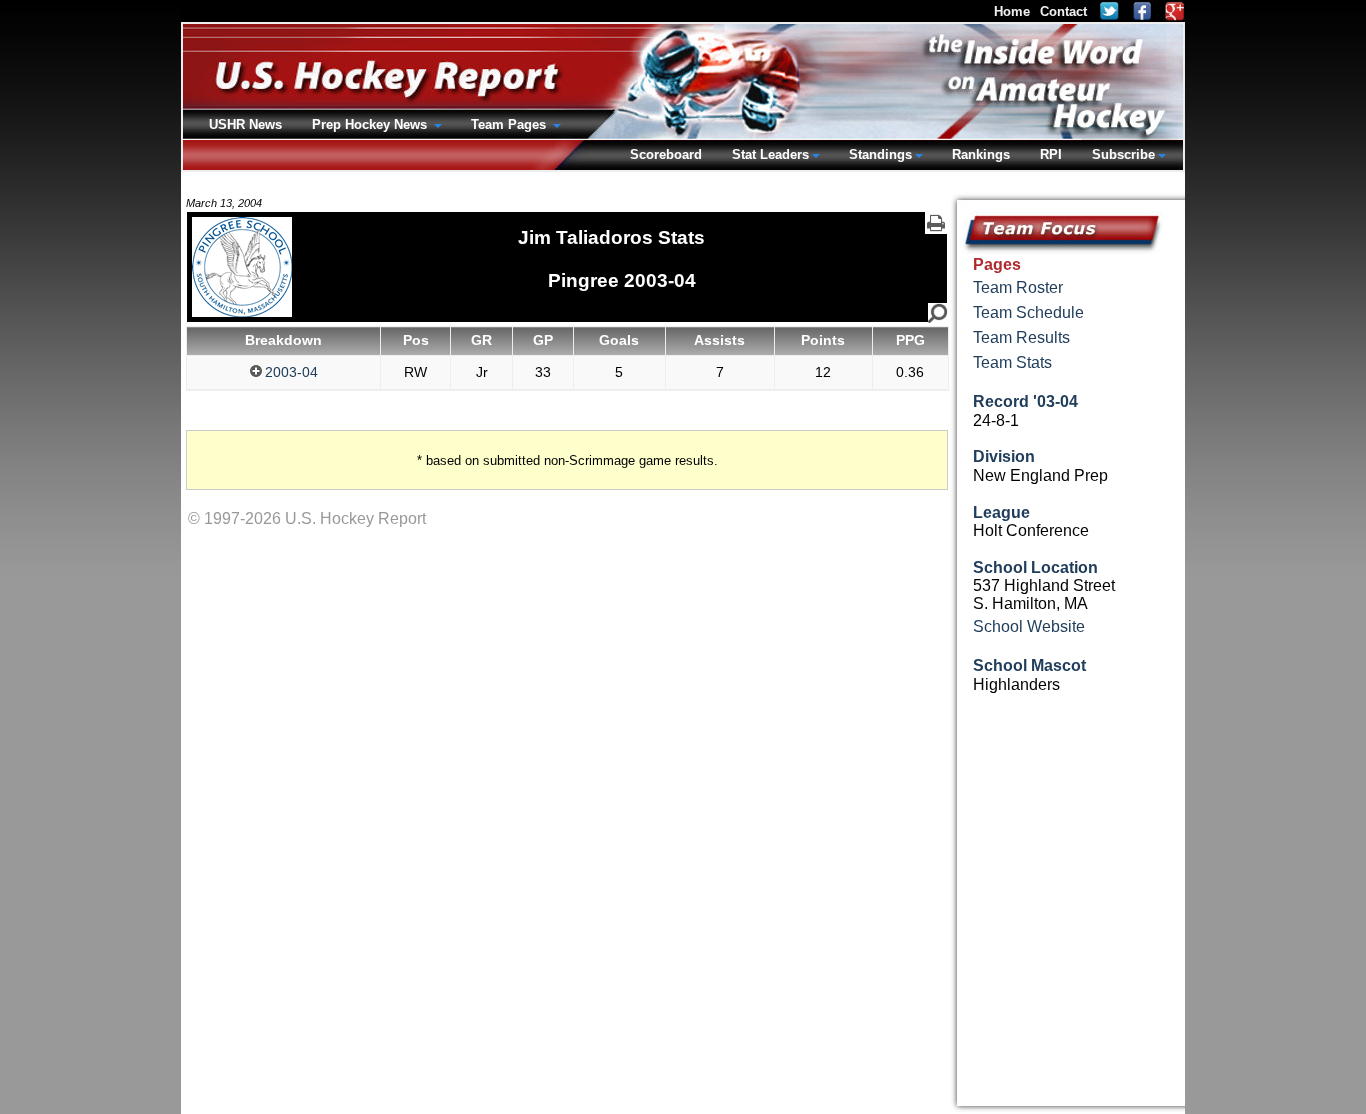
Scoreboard (666, 154)
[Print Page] (936, 223)
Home (1012, 11)
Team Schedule (1028, 312)
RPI (1051, 154)
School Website (1029, 626)
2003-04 (291, 372)
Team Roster (1018, 287)
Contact (1063, 11)
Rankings (981, 154)
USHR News (245, 124)
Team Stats (1012, 362)
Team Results (1021, 337)
